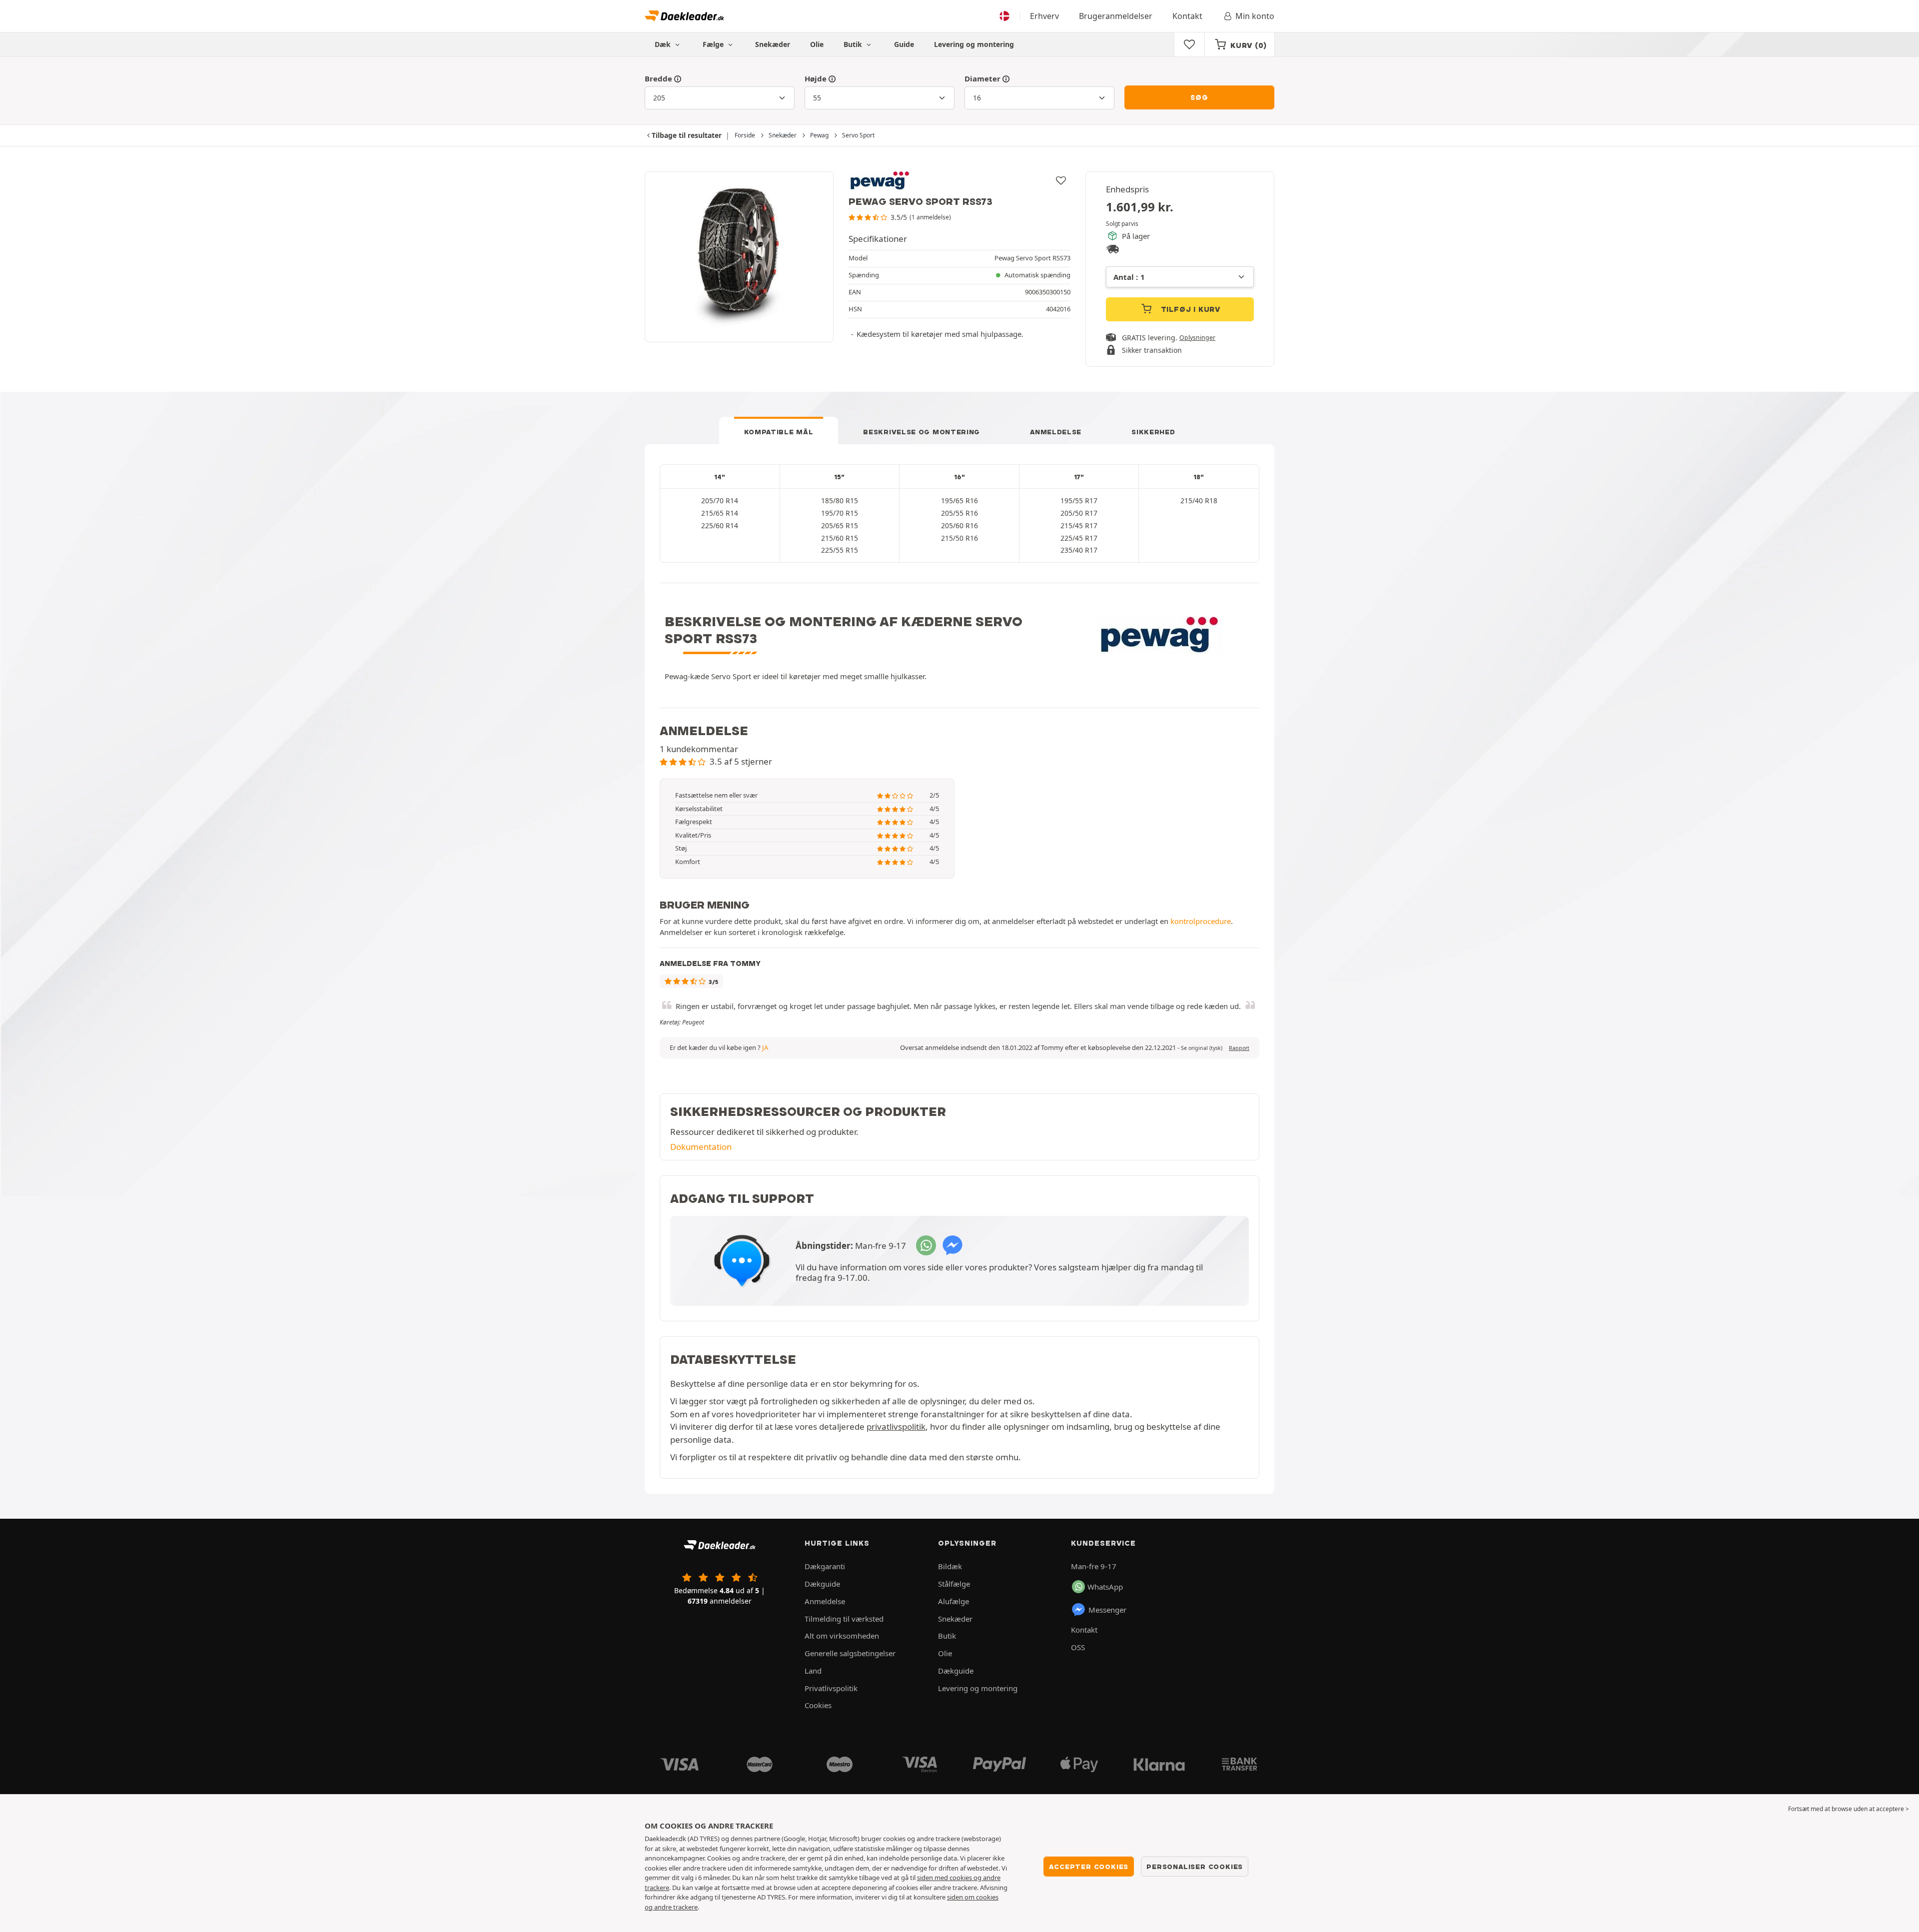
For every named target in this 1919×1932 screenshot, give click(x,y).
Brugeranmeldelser (1116, 16)
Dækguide (822, 1584)
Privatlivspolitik (831, 1688)
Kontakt (1187, 16)
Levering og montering (974, 44)
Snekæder (773, 44)
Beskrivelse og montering (922, 432)
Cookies (818, 1705)
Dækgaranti (825, 1566)
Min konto (1255, 16)
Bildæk (950, 1566)
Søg (1199, 97)
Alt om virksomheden (842, 1636)
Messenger (1107, 1610)
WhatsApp (1105, 1587)
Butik (854, 44)
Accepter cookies (1089, 1867)
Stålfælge (954, 1584)
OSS (1078, 1647)
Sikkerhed (1153, 432)
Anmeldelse (1056, 432)
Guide (904, 44)
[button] (1202, 1048)
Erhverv (1044, 16)
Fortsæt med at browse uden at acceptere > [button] (1849, 1809)
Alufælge (954, 1601)
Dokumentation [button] (701, 1147)
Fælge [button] (714, 44)
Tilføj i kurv (1189, 309)
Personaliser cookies (1195, 1867)
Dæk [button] (664, 44)
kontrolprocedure (1201, 921)
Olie (817, 44)
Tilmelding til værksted (844, 1619)
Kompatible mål (779, 432)
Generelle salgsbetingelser (850, 1653)
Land (813, 1671)
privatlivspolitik (896, 1427)
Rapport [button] (1239, 1048)
